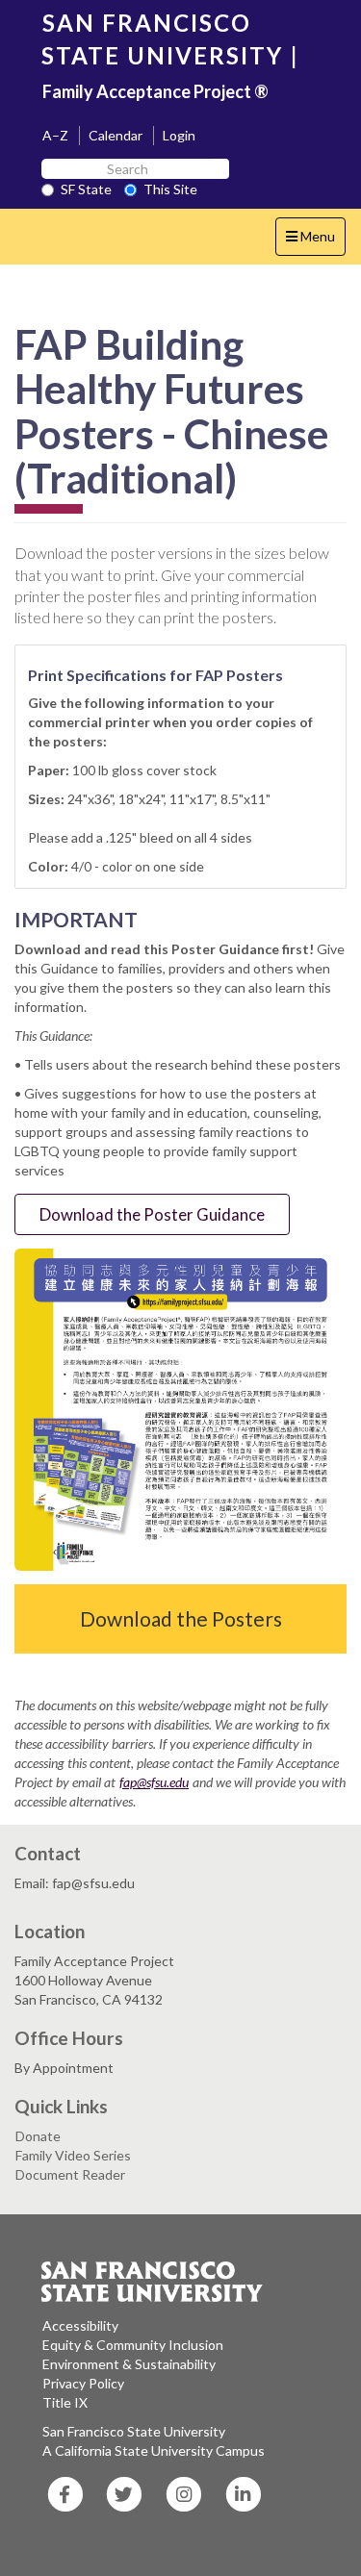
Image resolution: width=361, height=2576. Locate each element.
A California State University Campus (154, 2450)
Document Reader (70, 2174)
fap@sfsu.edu (154, 1782)
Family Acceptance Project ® (155, 91)
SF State (86, 189)
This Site (170, 189)
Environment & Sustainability (129, 2364)
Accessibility (80, 2325)
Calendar (116, 135)
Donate (38, 2136)
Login (179, 135)
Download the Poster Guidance (152, 1214)
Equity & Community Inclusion (133, 2345)
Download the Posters (181, 1618)
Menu (315, 241)
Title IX (65, 2402)
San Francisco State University (134, 2431)
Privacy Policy (83, 2383)
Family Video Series (73, 2155)
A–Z (55, 135)
